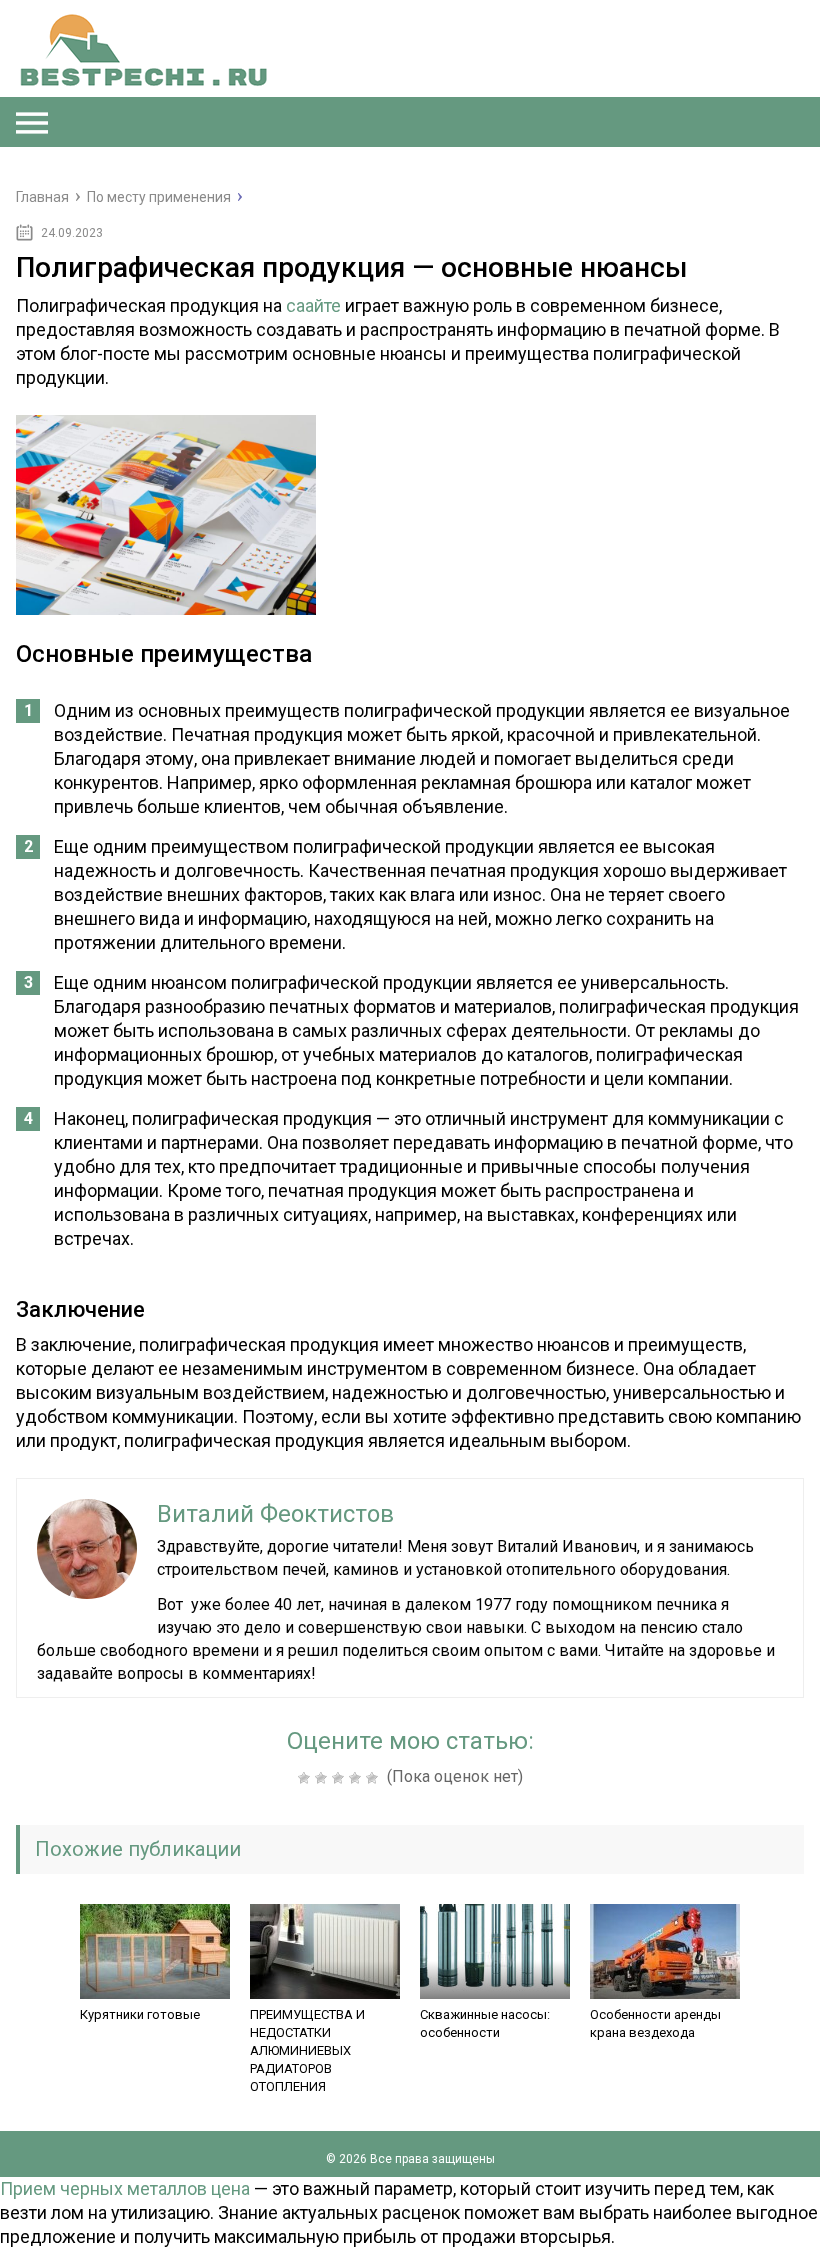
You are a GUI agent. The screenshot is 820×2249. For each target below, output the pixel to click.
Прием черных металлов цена (125, 2188)
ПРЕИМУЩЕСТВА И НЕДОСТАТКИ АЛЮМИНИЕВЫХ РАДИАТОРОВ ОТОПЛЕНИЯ (307, 2050)
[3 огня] (340, 1778)
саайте (313, 305)
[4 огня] (357, 1778)
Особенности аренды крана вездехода (655, 2023)
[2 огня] (323, 1778)
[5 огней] (374, 1778)
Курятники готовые (140, 2014)
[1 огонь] (306, 1778)
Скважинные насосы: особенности (485, 2023)
